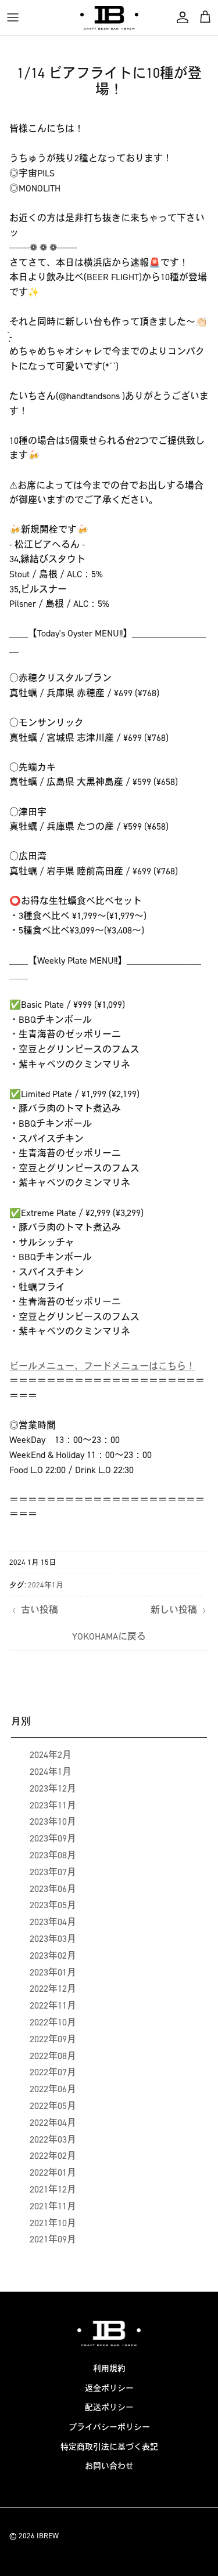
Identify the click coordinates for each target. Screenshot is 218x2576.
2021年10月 (53, 2223)
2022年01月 (53, 2172)
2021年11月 (53, 2206)
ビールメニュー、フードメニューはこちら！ (102, 1366)
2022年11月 (53, 2005)
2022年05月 (53, 2106)
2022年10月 (53, 2022)
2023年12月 (53, 1788)
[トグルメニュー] (13, 17)
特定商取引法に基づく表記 (109, 2447)
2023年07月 (53, 1872)
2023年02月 (53, 1955)
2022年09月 (53, 2039)
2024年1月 (46, 1585)
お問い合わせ (109, 2466)
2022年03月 (53, 2139)
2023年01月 (53, 1972)
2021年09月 (53, 2239)
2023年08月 (53, 1855)
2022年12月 (53, 1989)
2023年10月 (53, 1821)
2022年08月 (53, 2056)
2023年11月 (53, 1805)
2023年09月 (53, 1838)
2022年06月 (53, 2089)
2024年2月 (51, 1755)
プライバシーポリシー (109, 2427)
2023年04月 (53, 1922)
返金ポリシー (109, 2388)
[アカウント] (180, 17)
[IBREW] (109, 18)
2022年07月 (53, 2072)
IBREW (48, 2536)
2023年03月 (53, 1939)
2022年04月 (53, 2123)
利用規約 (109, 2369)
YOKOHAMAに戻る (109, 1636)
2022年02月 (53, 2156)
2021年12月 (53, 2189)
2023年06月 (53, 1889)
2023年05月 (53, 1905)
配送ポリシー (109, 2407)
